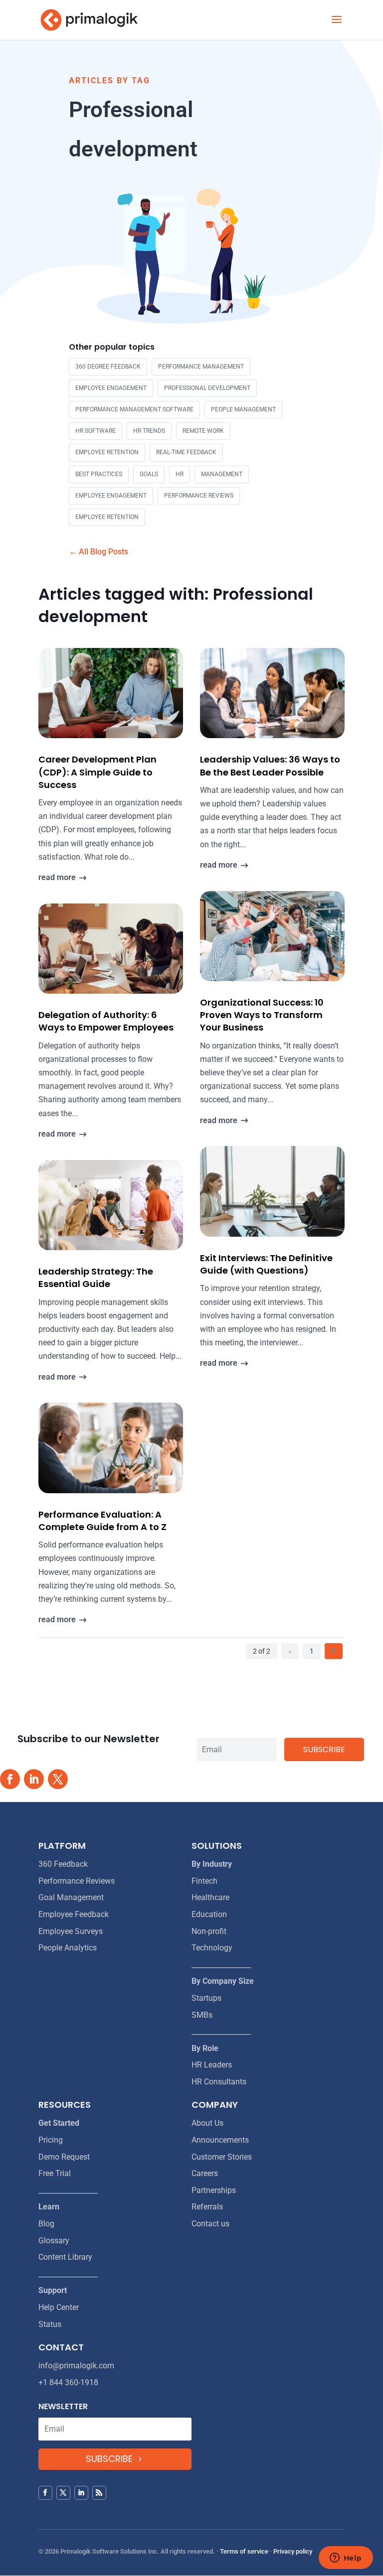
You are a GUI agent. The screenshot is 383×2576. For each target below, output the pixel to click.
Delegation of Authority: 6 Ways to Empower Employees (106, 1021)
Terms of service (244, 2551)
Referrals (207, 2207)
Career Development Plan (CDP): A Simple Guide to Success (97, 772)
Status (50, 2324)
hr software (96, 431)
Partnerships (214, 2190)
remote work (203, 431)
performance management (201, 367)
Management (222, 474)
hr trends (149, 431)
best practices (99, 474)
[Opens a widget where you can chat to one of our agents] (346, 2559)
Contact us (210, 2224)
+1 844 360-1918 (68, 2383)
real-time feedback (186, 452)
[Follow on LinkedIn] (34, 1779)
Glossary (54, 2241)
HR (180, 474)
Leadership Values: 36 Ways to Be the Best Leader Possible (270, 766)
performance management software (134, 409)
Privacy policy (293, 2551)
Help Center (59, 2307)
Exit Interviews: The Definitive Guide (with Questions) (266, 1264)
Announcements (220, 2140)
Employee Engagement (111, 496)
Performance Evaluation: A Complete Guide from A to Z (102, 1521)
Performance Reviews (199, 496)
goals (149, 474)
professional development (207, 388)
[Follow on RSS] (99, 2493)
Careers (205, 2173)
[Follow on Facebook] (10, 1779)
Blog (46, 2224)
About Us (207, 2123)
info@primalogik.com (76, 2366)
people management (243, 409)
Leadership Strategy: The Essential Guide (96, 1278)
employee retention (107, 452)
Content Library (65, 2257)
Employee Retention (107, 517)
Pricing (51, 2140)
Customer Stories (222, 2157)
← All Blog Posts (98, 552)
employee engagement (111, 388)
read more (57, 877)
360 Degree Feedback (108, 367)
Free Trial (55, 2173)
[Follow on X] (58, 1779)
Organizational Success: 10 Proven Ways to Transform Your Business (262, 1015)
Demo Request (64, 2157)
